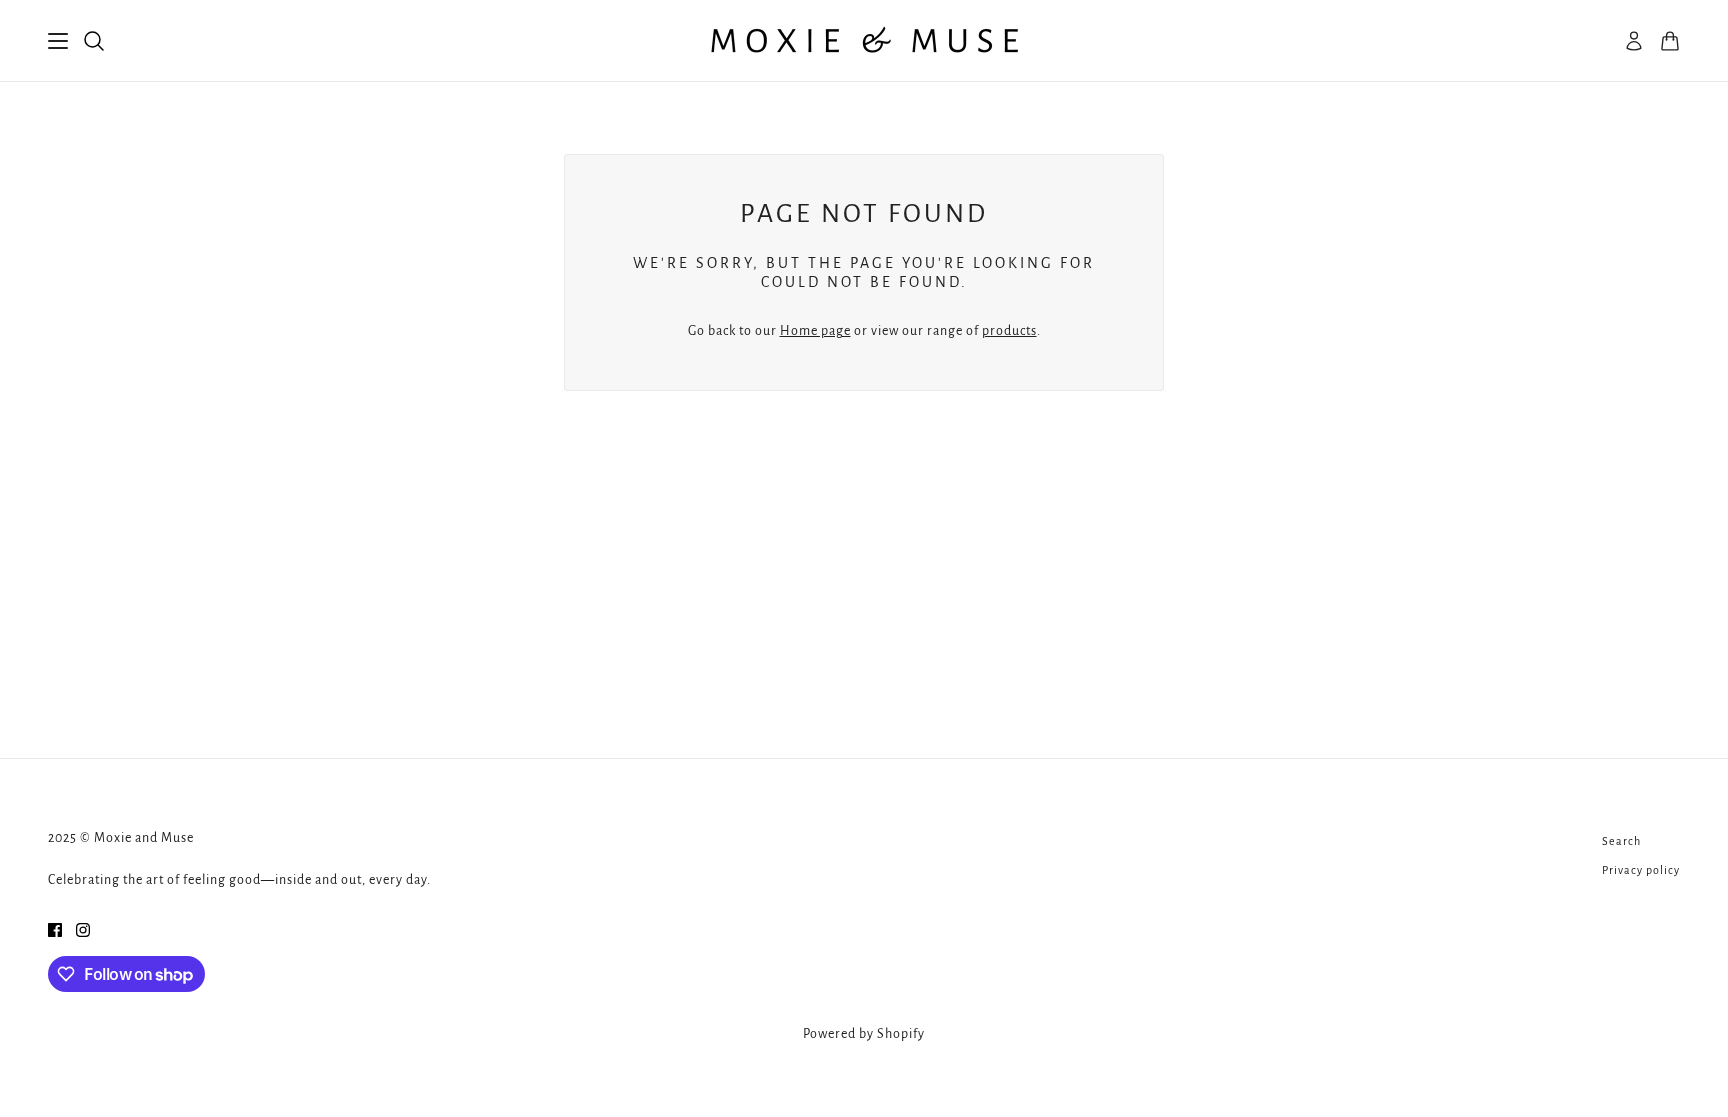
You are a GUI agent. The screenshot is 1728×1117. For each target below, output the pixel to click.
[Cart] (1670, 41)
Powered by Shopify (864, 1034)
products (1009, 331)
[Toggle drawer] (58, 41)
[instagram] (83, 929)
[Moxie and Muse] (864, 41)
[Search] (94, 41)
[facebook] (55, 929)
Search (1621, 841)
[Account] (1634, 41)
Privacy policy (1641, 870)
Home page (815, 331)
